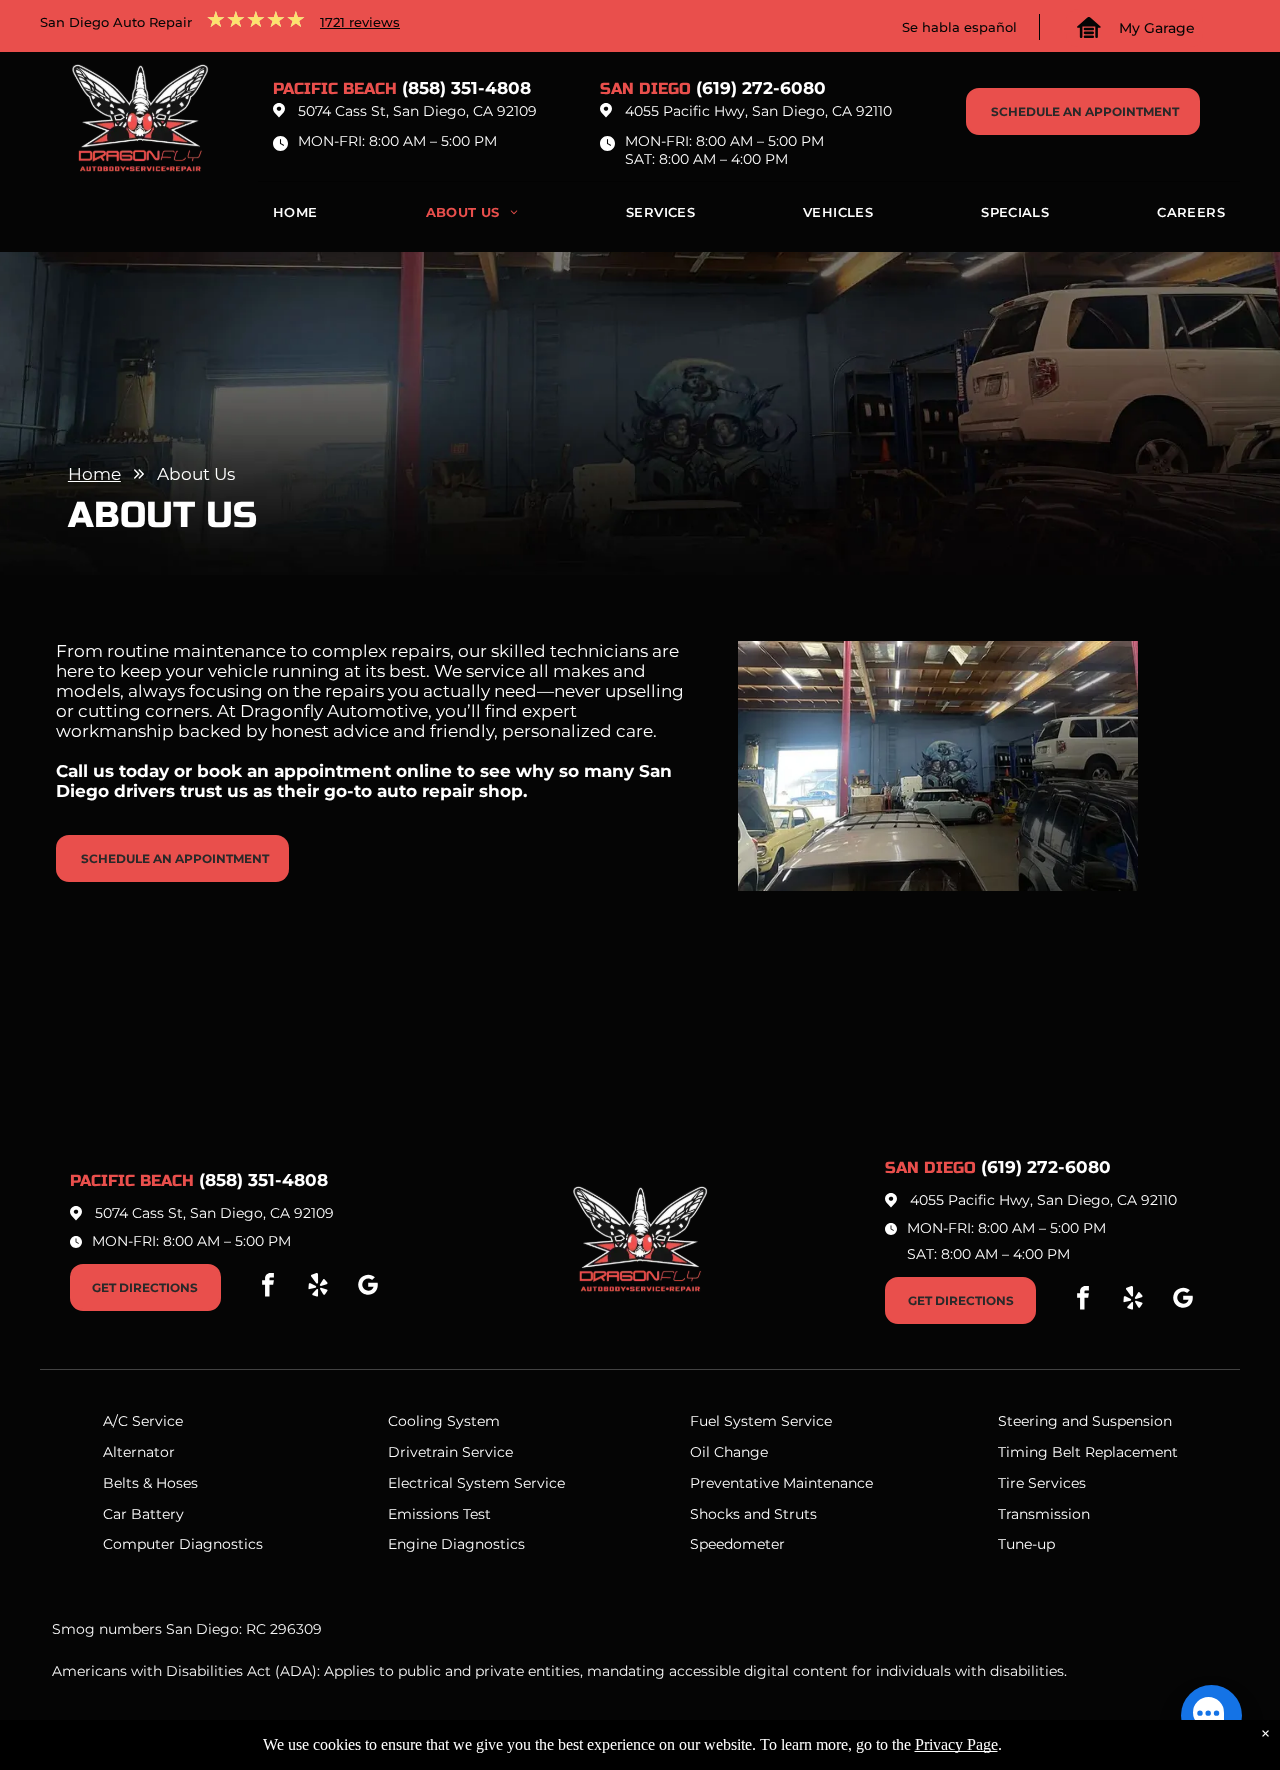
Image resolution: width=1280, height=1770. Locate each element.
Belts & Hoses (150, 1483)
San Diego (645, 88)
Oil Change (729, 1452)
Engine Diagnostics (456, 1544)
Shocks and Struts (753, 1514)
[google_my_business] (368, 1287)
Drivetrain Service (450, 1452)
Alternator (139, 1452)
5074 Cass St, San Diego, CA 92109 (417, 111)
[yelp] (318, 1287)
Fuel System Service (761, 1421)
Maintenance (828, 1483)
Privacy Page (956, 1744)
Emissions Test (439, 1514)
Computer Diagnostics (183, 1544)
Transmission (1044, 1514)
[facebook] (268, 1287)
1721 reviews (360, 22)
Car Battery (143, 1514)
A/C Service (143, 1421)
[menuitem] (295, 217)
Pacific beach (335, 88)
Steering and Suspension (1085, 1421)
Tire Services (1042, 1483)
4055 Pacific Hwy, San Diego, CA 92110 (758, 111)
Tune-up (1026, 1544)
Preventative (734, 1483)
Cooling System (444, 1421)
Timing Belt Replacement (1088, 1452)
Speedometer (737, 1544)
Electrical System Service (476, 1483)
